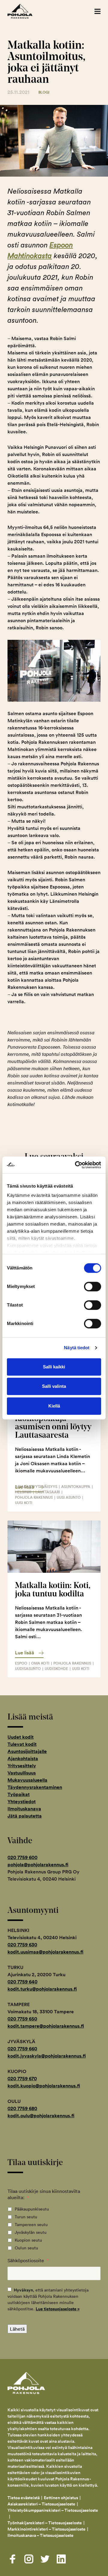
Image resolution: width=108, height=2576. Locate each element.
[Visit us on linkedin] (61, 2559)
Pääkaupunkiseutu (32, 2209)
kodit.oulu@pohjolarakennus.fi (41, 2116)
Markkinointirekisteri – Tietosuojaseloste (46, 2529)
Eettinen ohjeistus (61, 2498)
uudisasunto (28, 1669)
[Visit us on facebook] (13, 2559)
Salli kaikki (54, 1367)
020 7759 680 (22, 2108)
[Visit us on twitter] (45, 2559)
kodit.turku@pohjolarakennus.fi (42, 1989)
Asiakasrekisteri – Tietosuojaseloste (41, 2504)
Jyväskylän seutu (31, 2232)
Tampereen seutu (31, 2225)
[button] (97, 11)
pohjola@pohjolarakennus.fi (38, 1865)
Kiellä (54, 1406)
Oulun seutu (26, 2248)
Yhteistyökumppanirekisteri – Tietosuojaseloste (53, 2510)
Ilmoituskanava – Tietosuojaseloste (41, 2535)
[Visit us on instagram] (29, 2559)
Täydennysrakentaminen (35, 1787)
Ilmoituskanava (24, 1809)
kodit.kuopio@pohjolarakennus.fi (44, 2086)
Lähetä (17, 2329)
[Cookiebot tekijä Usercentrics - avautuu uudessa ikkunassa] (76, 1165)
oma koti (40, 1663)
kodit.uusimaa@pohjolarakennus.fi (45, 1952)
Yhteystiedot (22, 1802)
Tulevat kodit (22, 1744)
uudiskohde (56, 1669)
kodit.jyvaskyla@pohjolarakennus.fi (47, 2056)
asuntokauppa (76, 1487)
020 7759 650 (22, 2019)
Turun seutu (26, 2217)
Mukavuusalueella (27, 1780)
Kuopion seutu (28, 2240)
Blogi (44, 92)
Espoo (21, 1663)
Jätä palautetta (25, 1816)
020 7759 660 (22, 2049)
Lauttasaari (48, 1492)
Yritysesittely (22, 1766)
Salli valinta (54, 1386)
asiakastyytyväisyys (36, 1487)
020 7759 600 (22, 1857)
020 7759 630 (22, 1945)
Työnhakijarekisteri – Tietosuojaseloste (45, 2523)
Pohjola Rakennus (26, 11)
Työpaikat (19, 1794)
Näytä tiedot (77, 1348)
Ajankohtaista (23, 1759)
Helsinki (23, 1492)
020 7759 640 (22, 1982)
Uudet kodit (21, 1737)
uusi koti (24, 1503)
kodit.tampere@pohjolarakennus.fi (46, 2026)
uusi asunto (69, 1497)
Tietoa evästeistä (24, 2498)
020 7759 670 (22, 2079)
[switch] (93, 1287)
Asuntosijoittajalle (27, 1751)
